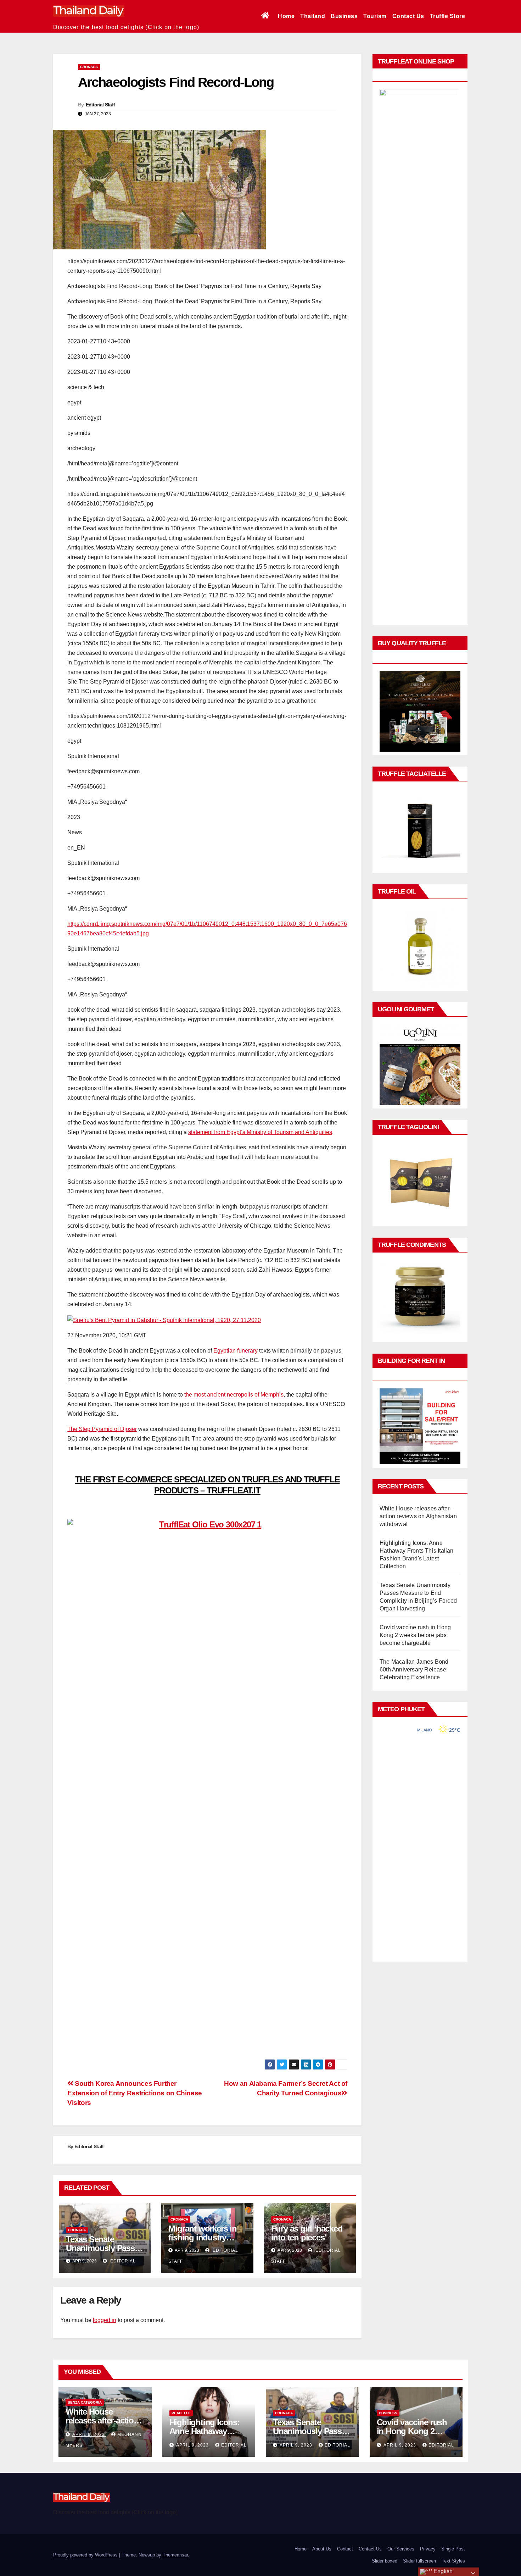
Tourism (375, 16)
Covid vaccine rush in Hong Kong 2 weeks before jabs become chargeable (415, 1635)
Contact (345, 2549)
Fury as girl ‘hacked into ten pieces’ (307, 2233)
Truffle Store (448, 16)
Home (286, 16)
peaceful (181, 2413)
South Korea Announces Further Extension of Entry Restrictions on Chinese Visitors (135, 2093)
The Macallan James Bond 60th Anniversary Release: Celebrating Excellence (414, 1670)
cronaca (89, 67)
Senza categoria (85, 2402)
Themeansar (175, 2555)
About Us (322, 2549)
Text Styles (453, 2561)
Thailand (313, 16)
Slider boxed (385, 2561)
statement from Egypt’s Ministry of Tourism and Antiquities (260, 1132)
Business (344, 16)
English (442, 2571)
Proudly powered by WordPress (86, 2555)
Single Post (453, 2549)
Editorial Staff (100, 105)
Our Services (401, 2549)
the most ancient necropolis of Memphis (234, 1395)
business (388, 2413)
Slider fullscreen (419, 2561)
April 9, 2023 (89, 2434)
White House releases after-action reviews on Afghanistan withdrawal (418, 1516)
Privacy (428, 2549)
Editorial (122, 2261)
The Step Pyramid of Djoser (102, 1429)
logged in (105, 2320)
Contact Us (408, 16)
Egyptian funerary (236, 1351)
